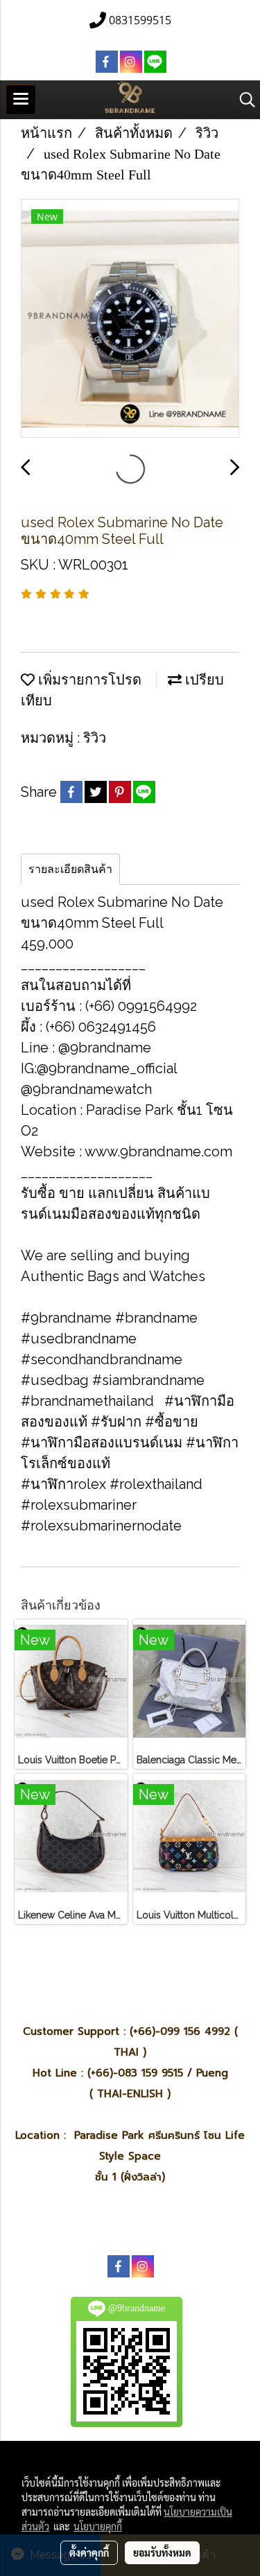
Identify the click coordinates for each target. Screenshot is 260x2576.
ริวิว (95, 738)
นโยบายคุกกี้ (98, 2526)
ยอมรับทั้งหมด (162, 2552)
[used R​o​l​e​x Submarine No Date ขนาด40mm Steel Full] (130, 319)
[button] (243, 100)
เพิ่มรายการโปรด (88, 680)
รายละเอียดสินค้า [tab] (70, 869)
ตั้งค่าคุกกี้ (89, 2552)
